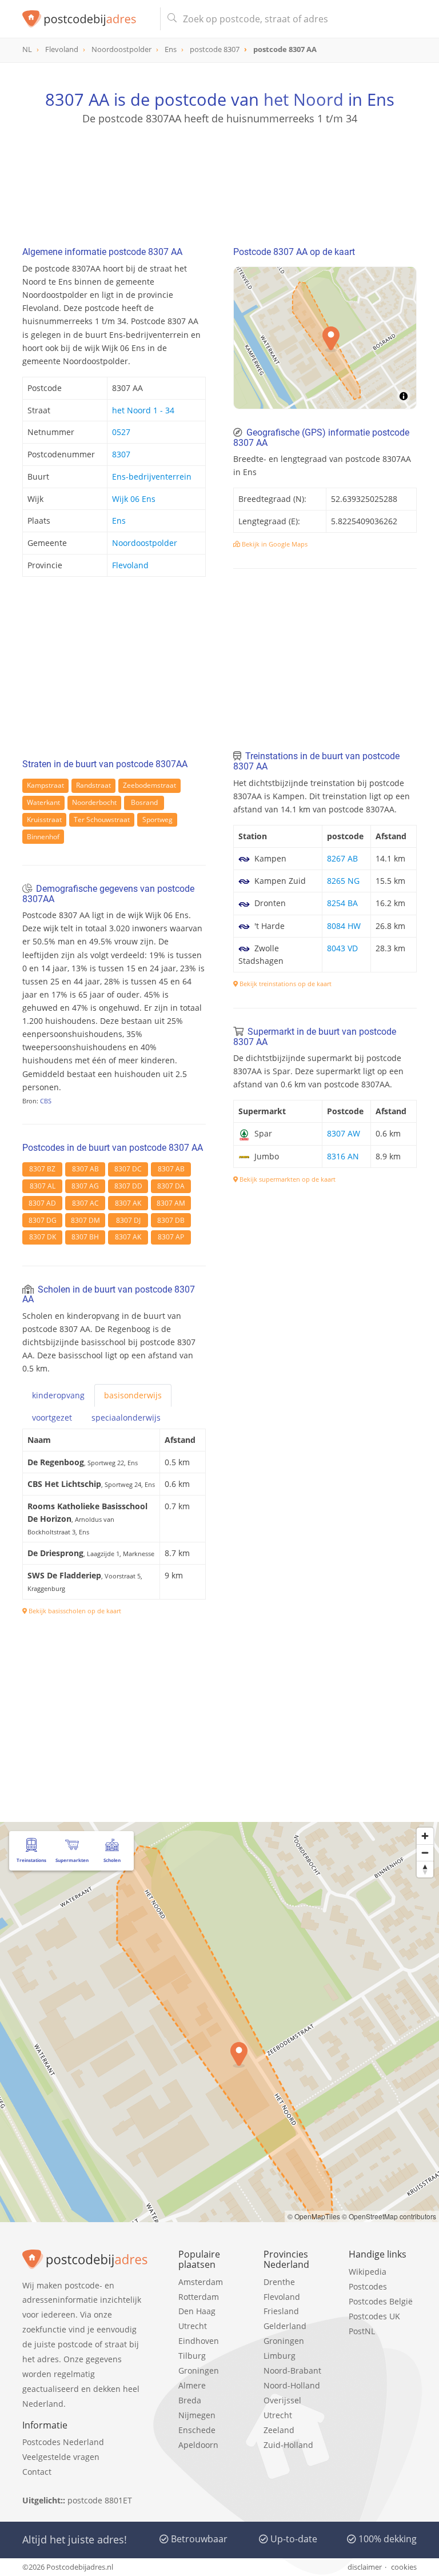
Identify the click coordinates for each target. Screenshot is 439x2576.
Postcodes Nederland (63, 2442)
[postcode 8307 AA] (87, 19)
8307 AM (171, 1203)
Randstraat (93, 785)
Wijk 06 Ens (134, 499)
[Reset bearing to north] (425, 1869)
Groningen (199, 2370)
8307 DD (128, 1186)
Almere (192, 2385)
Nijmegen (197, 2415)
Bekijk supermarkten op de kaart (287, 1179)
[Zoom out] (425, 1853)
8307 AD (42, 1203)
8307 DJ (128, 1220)
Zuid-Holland (288, 2445)
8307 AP (171, 1237)
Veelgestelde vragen (61, 2457)
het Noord (304, 99)
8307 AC (85, 1203)
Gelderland (285, 2326)
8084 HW (344, 926)
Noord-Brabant (292, 2370)
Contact (37, 2472)
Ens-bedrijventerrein (152, 476)
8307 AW (344, 1133)
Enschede (197, 2430)
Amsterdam (201, 2282)
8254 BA (342, 903)
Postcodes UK (374, 2316)
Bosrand (144, 802)
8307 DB (171, 1220)
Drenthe (279, 2282)
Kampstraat (45, 785)
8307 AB (85, 1169)
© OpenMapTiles (314, 2216)
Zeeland (279, 2430)
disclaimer (365, 2567)
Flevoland (130, 565)
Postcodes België (381, 2301)
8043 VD (342, 948)
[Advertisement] (219, 180)
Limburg (280, 2356)
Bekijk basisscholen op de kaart (74, 1611)
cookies (404, 2567)
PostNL (362, 2331)
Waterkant (43, 802)
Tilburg (192, 2356)
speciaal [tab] (126, 1417)
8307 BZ (42, 1169)
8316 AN (343, 1156)
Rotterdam (199, 2297)
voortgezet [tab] (52, 1417)
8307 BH (85, 1237)
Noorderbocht (94, 802)
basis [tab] (133, 1395)
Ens (119, 521)
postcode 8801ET (100, 2500)
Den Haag (197, 2311)
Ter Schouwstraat (102, 820)
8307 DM (85, 1220)
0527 (121, 432)
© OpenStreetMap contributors (389, 2216)
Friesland (281, 2311)
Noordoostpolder (145, 543)
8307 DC (128, 1169)
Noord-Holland (292, 2385)
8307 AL (43, 1186)
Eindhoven (199, 2341)
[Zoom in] (425, 1836)
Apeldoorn (198, 2445)
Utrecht (193, 2326)
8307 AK (128, 1203)
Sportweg (157, 820)
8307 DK (43, 1237)
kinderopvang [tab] (58, 1395)
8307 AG (85, 1186)
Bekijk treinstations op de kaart (285, 984)
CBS (46, 1101)
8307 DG (43, 1220)
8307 (121, 454)
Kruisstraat (44, 820)
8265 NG (343, 881)
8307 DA (171, 1186)
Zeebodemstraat (149, 785)
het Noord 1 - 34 (143, 410)
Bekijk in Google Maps (274, 544)
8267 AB (342, 858)
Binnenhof (43, 837)
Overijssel (282, 2400)
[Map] (219, 2022)
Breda (190, 2400)
